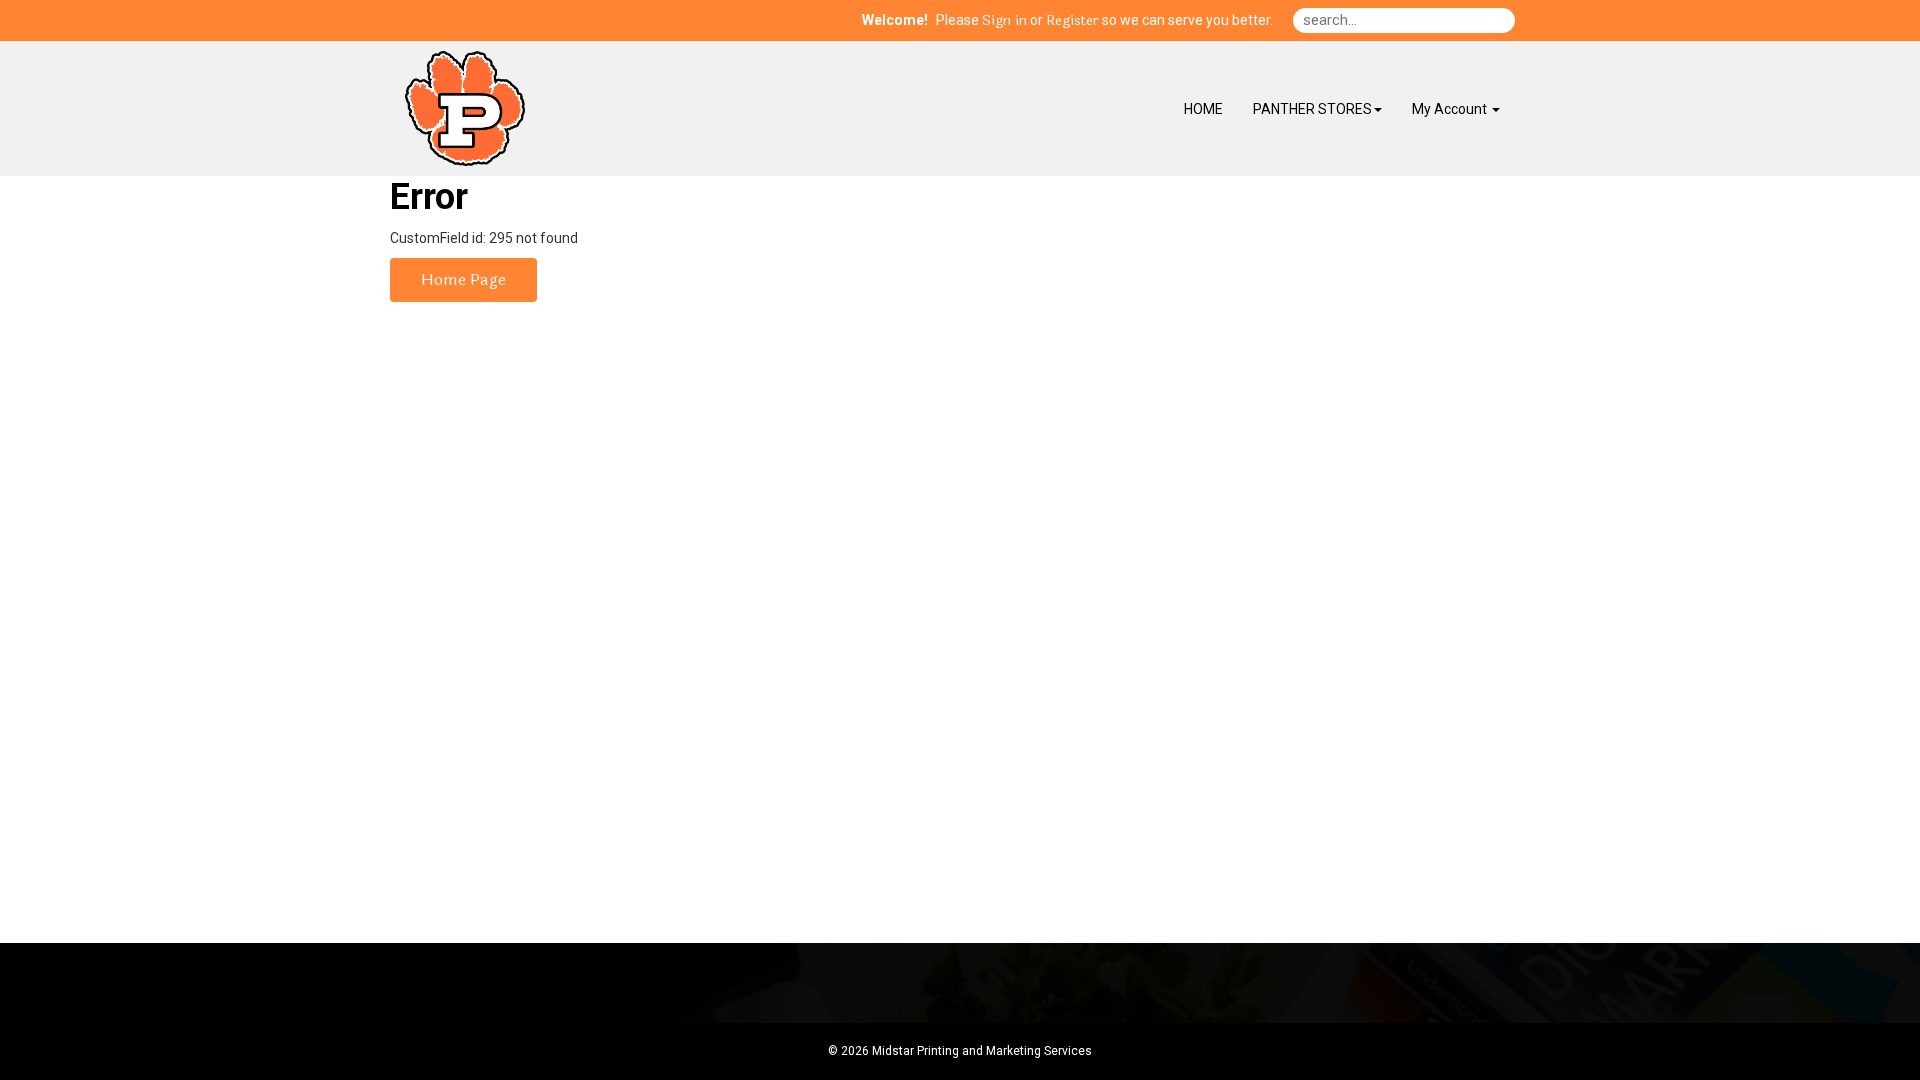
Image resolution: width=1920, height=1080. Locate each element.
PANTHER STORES (1312, 109)
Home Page (463, 279)
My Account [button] (1451, 109)
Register (1072, 21)
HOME (1203, 109)
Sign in (1004, 21)
